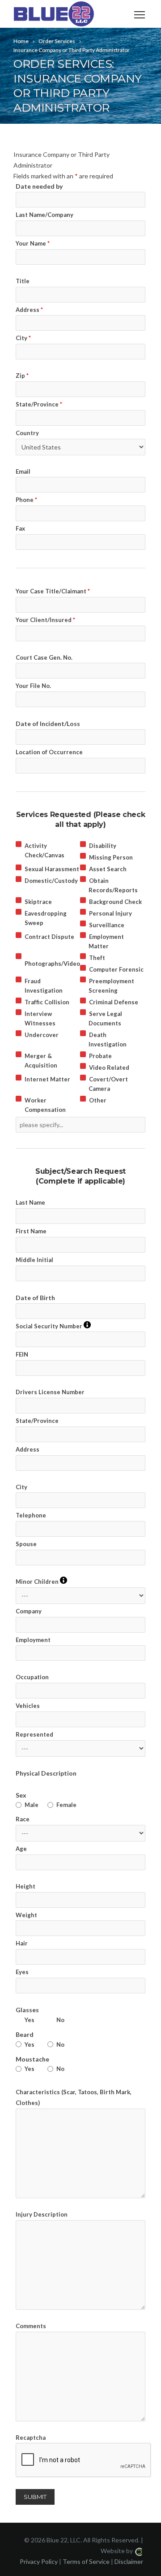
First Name (31, 1231)
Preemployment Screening (111, 986)
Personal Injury (110, 913)
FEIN (22, 1354)
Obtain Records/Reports (113, 885)
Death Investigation (108, 1039)
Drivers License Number (50, 1392)
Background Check (115, 902)
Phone (26, 500)
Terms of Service (86, 2561)
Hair (22, 1943)
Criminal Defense (114, 1002)
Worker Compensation (45, 1105)
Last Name (30, 1202)
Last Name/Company (44, 215)
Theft (97, 958)
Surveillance (107, 925)
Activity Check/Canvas (44, 850)
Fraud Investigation (44, 986)
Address (29, 310)
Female (66, 1805)
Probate (100, 1056)
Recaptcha (31, 2438)
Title (23, 281)
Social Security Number (53, 1326)
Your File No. (33, 686)
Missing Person (111, 857)
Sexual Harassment (52, 869)
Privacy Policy (39, 2561)
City (23, 338)
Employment (33, 1640)
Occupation (32, 1677)
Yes (30, 2020)
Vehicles (28, 1706)
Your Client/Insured (45, 620)
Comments (31, 2326)
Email (23, 471)
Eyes (22, 1972)
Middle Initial (34, 1260)
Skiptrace (38, 902)
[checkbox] (19, 844)
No (60, 2020)
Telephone (31, 1515)
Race (23, 1819)
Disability (103, 846)
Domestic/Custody (51, 881)
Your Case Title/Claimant (53, 591)
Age (21, 1849)
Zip (22, 376)
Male (32, 1805)
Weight (26, 1915)
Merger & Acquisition (41, 1061)
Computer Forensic (116, 969)
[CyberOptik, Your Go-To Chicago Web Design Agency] (139, 2551)
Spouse (26, 1544)
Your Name (33, 243)
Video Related (109, 1068)
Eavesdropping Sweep (46, 918)
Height (25, 1886)
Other (98, 1100)
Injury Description (42, 2214)
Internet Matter (47, 1079)
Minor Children (41, 1581)
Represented (34, 1734)
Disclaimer (129, 2561)
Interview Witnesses (40, 1018)
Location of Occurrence (49, 752)
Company (29, 1611)
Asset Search (108, 869)
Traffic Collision (47, 1002)
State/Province (39, 404)
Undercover (42, 1035)
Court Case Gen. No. (44, 657)
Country (27, 433)
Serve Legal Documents (105, 1018)
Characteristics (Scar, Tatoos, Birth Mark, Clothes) (74, 2097)
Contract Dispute (49, 937)
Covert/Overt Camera (108, 1084)
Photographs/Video (52, 964)
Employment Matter (106, 941)
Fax (20, 528)
